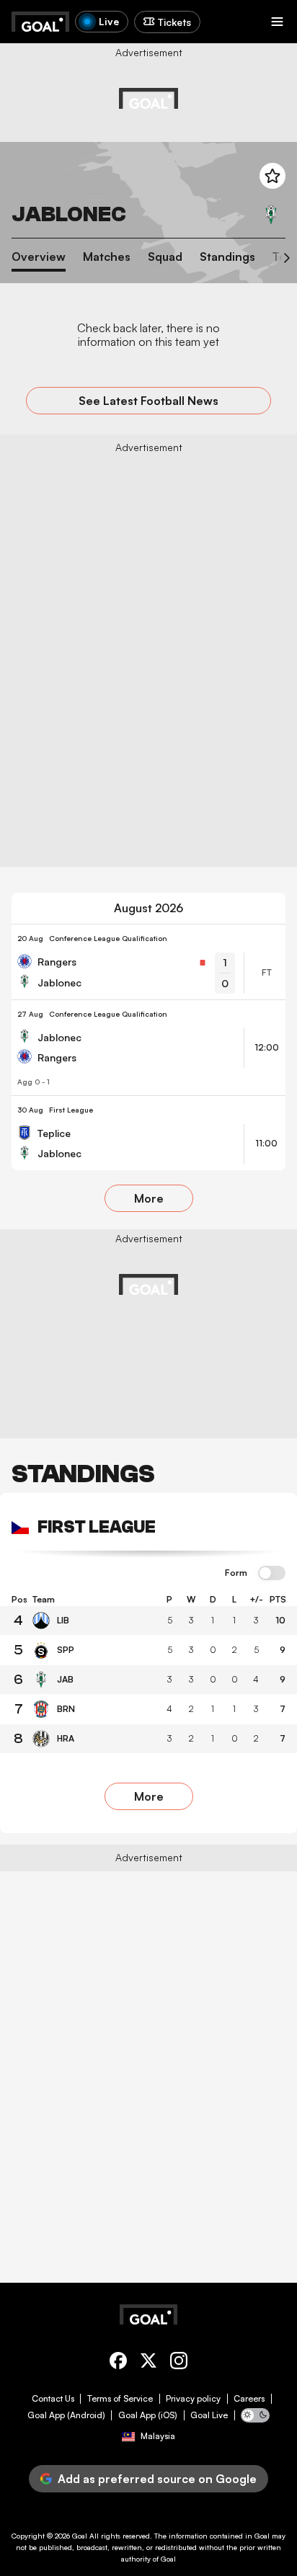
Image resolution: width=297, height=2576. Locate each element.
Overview (39, 257)
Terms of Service (120, 2399)
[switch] (272, 1574)
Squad (165, 257)
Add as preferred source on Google (157, 2479)
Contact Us (53, 2399)
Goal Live (209, 2415)
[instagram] (179, 2363)
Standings (227, 257)
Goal (80, 2536)
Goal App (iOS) (148, 2415)
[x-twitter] (148, 2363)
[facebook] (118, 2363)
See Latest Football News (148, 401)
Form (236, 1573)
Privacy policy (193, 2399)
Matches (107, 257)
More (149, 1198)
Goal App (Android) (66, 2415)
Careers (249, 2399)
